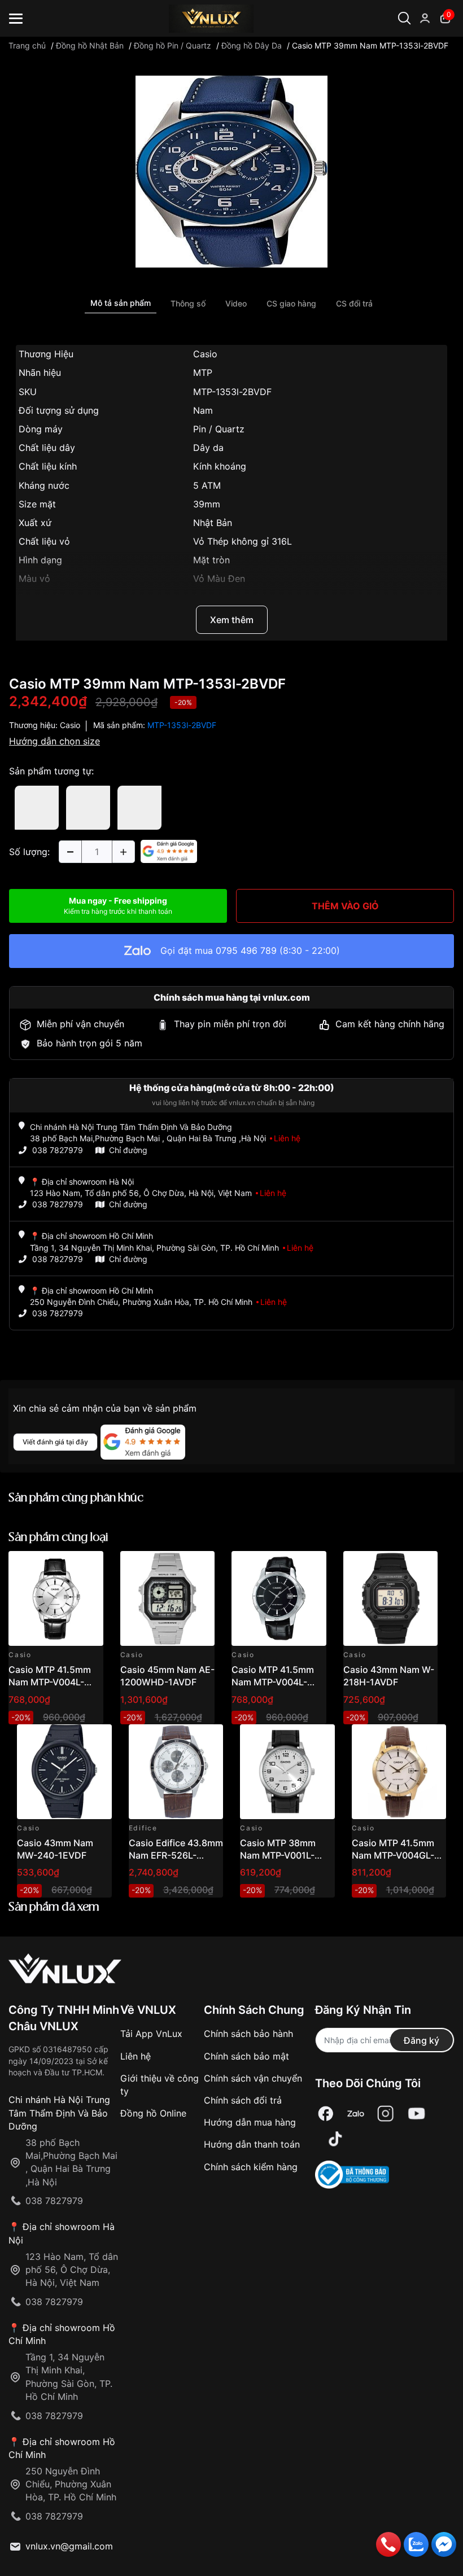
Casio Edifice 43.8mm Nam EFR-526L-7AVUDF (176, 1856)
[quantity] (70, 852)
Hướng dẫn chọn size (54, 741)
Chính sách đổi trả (243, 2100)
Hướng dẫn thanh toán (252, 2144)
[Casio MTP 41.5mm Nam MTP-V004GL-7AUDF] (399, 1772)
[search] (428, 56)
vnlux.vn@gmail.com (69, 2546)
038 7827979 (58, 1150)
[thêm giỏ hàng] (63, 1566)
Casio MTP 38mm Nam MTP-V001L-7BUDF (278, 1856)
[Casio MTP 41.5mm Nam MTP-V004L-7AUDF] (56, 1598)
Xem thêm (232, 620)
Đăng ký (421, 2040)
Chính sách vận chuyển (253, 2078)
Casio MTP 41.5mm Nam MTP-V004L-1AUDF (273, 1682)
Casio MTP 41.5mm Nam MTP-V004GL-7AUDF (393, 1856)
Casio (70, 725)
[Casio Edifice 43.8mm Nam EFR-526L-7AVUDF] (176, 1772)
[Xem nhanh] (88, 1566)
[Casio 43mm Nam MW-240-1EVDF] (64, 1772)
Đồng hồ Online (153, 2113)
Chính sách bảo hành (248, 2034)
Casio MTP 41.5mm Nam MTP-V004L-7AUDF (50, 1682)
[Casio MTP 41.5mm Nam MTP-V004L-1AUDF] (279, 1598)
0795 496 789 (246, 950)
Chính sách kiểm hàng (251, 2167)
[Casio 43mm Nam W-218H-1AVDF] (391, 1598)
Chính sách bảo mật (246, 2056)
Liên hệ (136, 2056)
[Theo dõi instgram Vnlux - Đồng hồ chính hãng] (386, 2113)
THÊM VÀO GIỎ (345, 906)
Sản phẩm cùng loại (58, 1538)
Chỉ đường (128, 1150)
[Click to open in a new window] (231, 171)
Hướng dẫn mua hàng (250, 2122)
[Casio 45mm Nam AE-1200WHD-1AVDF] (168, 1598)
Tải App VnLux (151, 2034)
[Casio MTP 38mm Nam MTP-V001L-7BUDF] (287, 1772)
